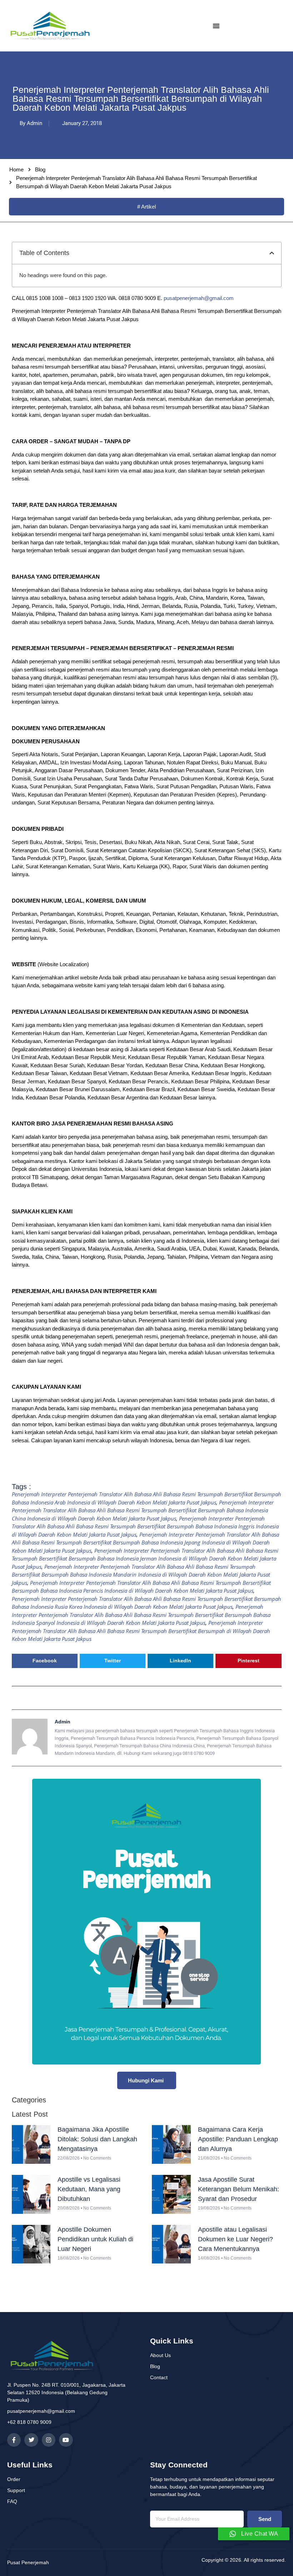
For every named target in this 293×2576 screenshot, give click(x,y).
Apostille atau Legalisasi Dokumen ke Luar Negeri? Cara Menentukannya (235, 2239)
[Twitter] (31, 2440)
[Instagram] (49, 2440)
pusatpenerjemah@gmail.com (199, 298)
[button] (272, 253)
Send (265, 2519)
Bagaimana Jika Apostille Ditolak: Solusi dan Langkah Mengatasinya (97, 2139)
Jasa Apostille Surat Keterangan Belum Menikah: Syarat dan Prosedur (239, 2189)
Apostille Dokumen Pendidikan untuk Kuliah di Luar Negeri (95, 2239)
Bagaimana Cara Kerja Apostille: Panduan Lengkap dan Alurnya (238, 2139)
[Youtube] (66, 2440)
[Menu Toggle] (216, 26)
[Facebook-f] (14, 2440)
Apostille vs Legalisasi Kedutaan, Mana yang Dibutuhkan (89, 2189)
